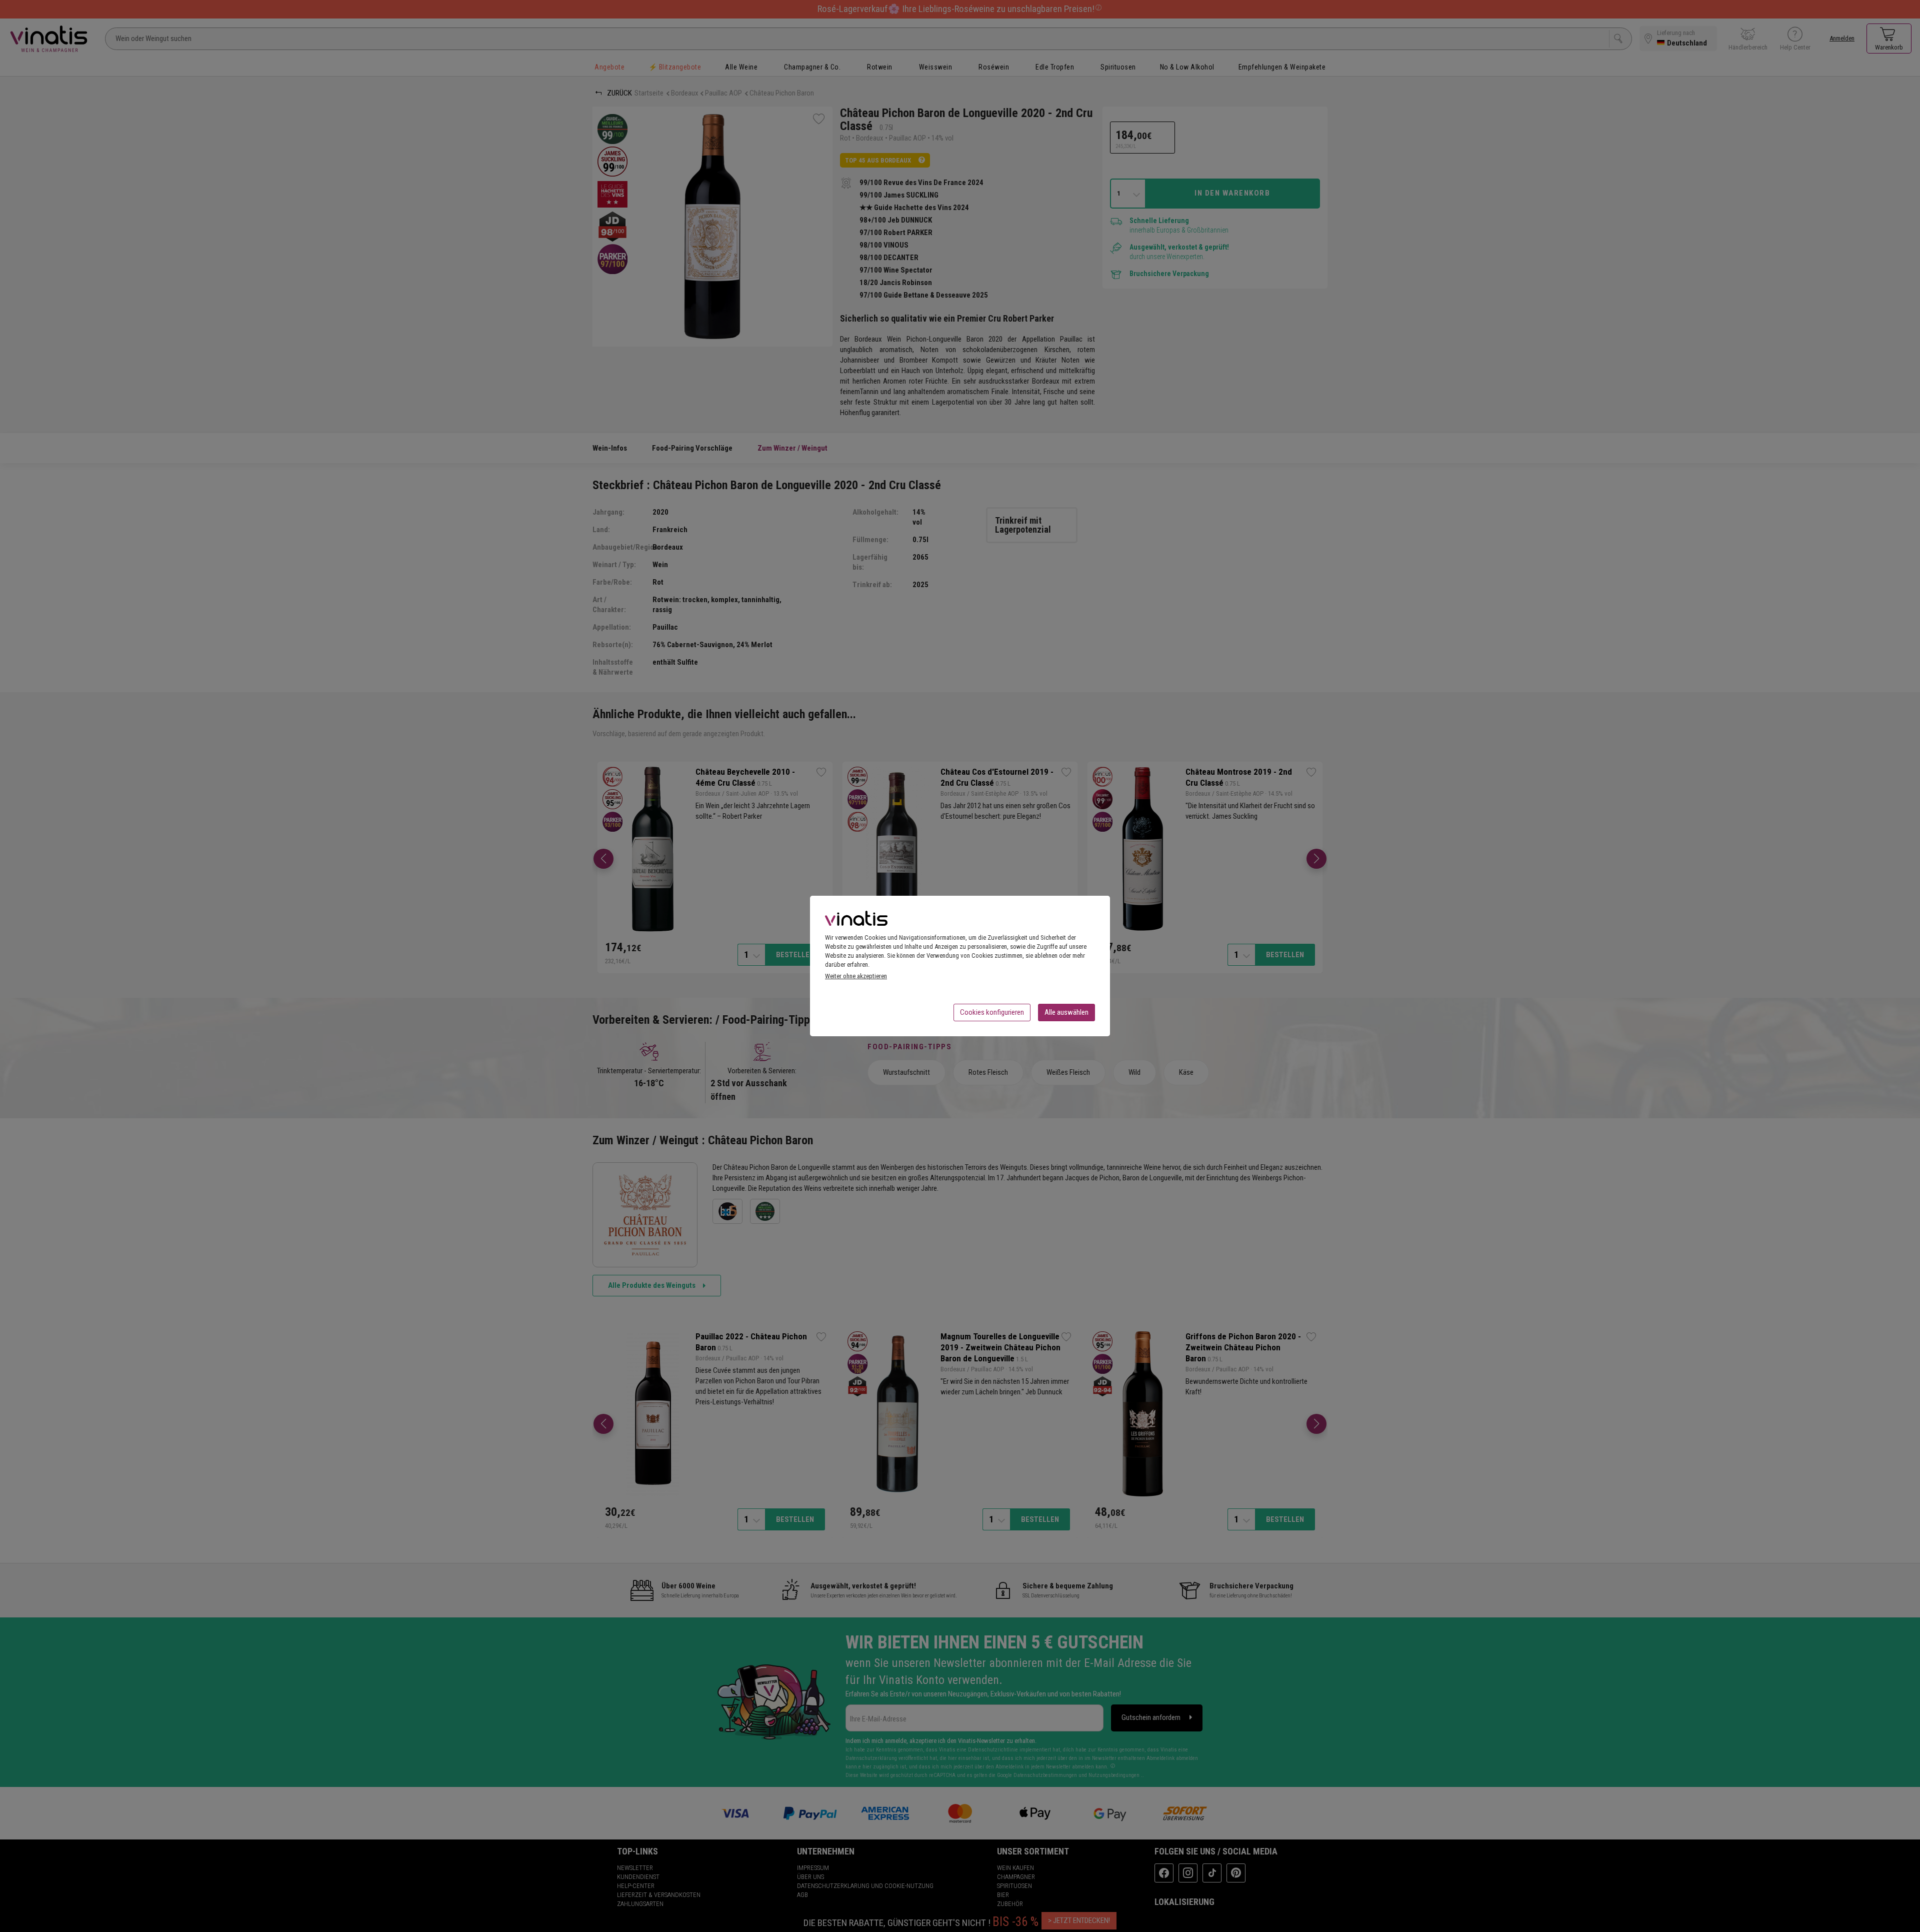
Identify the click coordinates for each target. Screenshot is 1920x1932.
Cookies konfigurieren (992, 1012)
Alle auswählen (1066, 1012)
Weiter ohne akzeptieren (856, 976)
